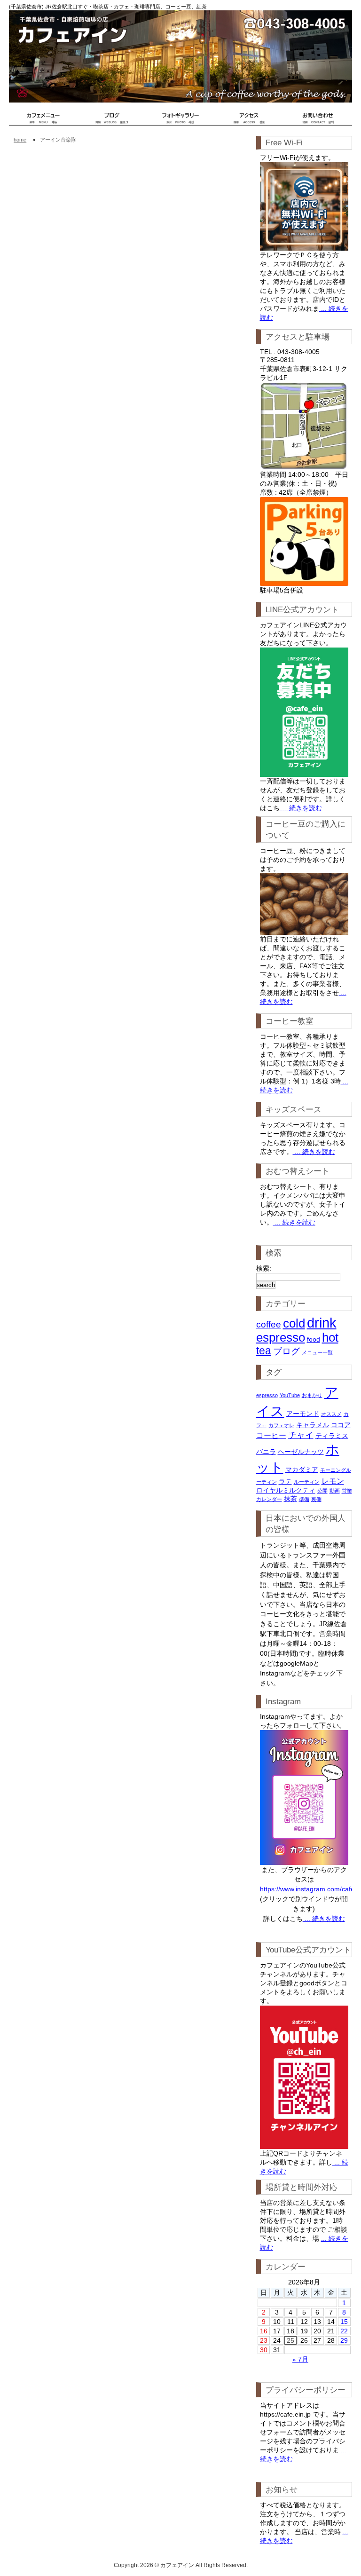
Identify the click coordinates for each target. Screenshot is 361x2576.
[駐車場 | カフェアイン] (304, 541)
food (314, 1339)
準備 (304, 1499)
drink (322, 1323)
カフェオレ (281, 1425)
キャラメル (313, 1425)
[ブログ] (112, 124)
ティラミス (332, 1436)
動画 (335, 1491)
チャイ (301, 1435)
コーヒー (271, 1435)
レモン (333, 1481)
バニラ (266, 1452)
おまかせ (312, 1395)
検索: (264, 1268)
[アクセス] (249, 124)
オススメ (331, 1414)
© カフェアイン (174, 2565)
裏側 (316, 1499)
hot (330, 1337)
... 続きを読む (301, 808)
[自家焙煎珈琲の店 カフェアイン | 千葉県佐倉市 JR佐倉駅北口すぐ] (43, 124)
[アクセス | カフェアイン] (304, 426)
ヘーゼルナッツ (301, 1452)
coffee (269, 1324)
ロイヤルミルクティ (286, 1490)
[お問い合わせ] (318, 124)
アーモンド (303, 1414)
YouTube (290, 1395)
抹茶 (290, 1499)
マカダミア (302, 1470)
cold (294, 1323)
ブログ (286, 1351)
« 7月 (300, 2359)
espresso (281, 1337)
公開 (322, 1491)
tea (264, 1351)
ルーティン (307, 1482)
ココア (341, 1425)
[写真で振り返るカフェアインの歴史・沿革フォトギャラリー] (180, 124)
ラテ (285, 1481)
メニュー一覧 (317, 1352)
